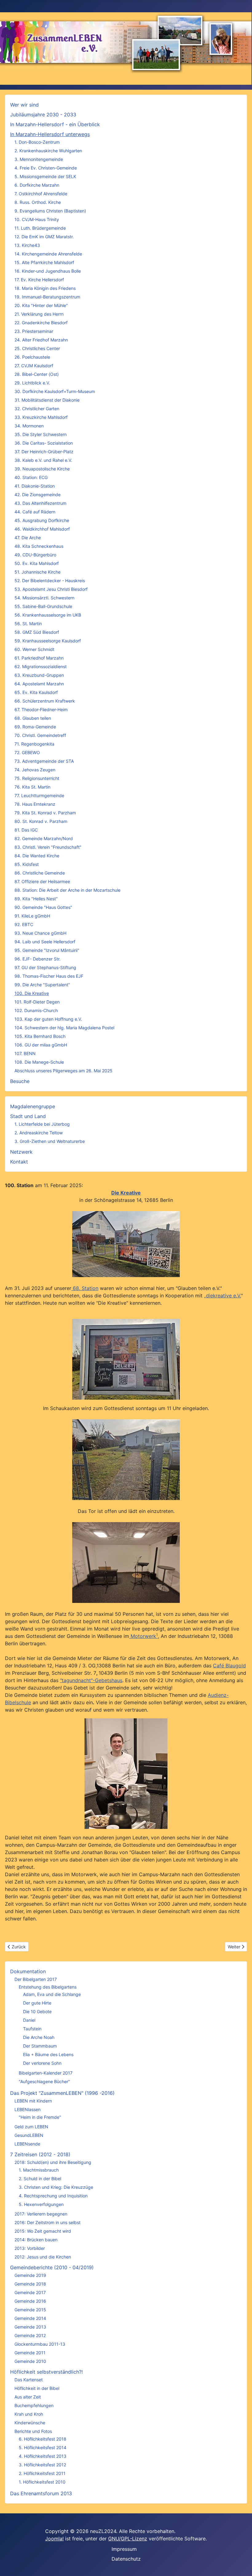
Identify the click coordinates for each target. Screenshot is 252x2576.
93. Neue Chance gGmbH (40, 933)
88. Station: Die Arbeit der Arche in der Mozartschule (67, 890)
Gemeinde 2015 (30, 2310)
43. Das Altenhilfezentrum (40, 503)
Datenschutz (126, 2559)
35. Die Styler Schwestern (41, 434)
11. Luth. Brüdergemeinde (40, 228)
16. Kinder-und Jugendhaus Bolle (48, 271)
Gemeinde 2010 (30, 2361)
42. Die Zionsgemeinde (37, 495)
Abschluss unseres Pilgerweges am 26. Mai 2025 (63, 1071)
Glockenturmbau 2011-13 (40, 2344)
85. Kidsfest (27, 864)
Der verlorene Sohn (42, 2063)
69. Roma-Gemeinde (35, 727)
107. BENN (25, 1053)
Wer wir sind (24, 105)
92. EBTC (24, 924)
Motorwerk (143, 1636)
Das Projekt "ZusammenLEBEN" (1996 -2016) (62, 2093)
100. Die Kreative (32, 993)
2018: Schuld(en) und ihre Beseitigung (53, 2162)
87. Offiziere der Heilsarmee (42, 881)
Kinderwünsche (30, 2423)
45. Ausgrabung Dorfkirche (42, 520)
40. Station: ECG (31, 477)
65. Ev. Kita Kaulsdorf (36, 692)
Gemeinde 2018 (30, 2284)
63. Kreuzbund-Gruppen (39, 675)
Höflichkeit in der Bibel (37, 2388)
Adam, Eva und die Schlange (52, 1994)
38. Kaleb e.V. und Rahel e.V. (43, 460)
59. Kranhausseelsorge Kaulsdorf (48, 641)
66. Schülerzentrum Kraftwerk (45, 701)
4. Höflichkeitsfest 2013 (43, 2456)
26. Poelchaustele (32, 357)
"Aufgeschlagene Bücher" (44, 2081)
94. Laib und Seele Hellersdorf (45, 942)
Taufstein (32, 2029)
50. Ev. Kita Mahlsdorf (37, 563)
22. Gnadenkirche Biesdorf (41, 323)
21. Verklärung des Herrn (39, 314)
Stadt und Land (28, 1116)
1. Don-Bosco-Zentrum (37, 142)
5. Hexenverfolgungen (41, 2204)
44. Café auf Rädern (35, 512)
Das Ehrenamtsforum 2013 (41, 2493)
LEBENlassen (28, 2109)
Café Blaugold (229, 1666)
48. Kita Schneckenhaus (39, 546)
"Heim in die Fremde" (40, 2117)
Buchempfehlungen (34, 2405)
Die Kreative (126, 1193)
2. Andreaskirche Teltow (39, 1133)
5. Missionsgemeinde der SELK (45, 176)
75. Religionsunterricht (37, 778)
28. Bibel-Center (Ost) (37, 374)
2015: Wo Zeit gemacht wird (43, 2231)
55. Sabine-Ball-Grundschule (43, 606)
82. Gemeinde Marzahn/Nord (44, 838)
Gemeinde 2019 (30, 2275)
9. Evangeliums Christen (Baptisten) (50, 211)
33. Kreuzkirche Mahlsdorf (41, 417)
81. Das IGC (26, 830)
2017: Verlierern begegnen (41, 2214)
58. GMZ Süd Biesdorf (37, 632)
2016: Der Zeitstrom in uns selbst (47, 2222)
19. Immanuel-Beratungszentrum (47, 297)
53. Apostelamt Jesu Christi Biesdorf (51, 589)
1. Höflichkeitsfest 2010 (42, 2482)
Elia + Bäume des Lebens (48, 2054)
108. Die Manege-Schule (39, 1062)
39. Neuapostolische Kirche (42, 469)
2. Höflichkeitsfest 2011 (42, 2473)
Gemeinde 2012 (30, 2335)
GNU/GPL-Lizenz (128, 2539)
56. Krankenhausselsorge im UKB (48, 615)
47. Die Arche (28, 538)
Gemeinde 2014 (30, 2318)
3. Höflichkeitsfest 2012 (42, 2465)
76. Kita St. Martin (32, 787)
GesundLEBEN (29, 2135)
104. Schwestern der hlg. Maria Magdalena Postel (64, 1028)
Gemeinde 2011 (30, 2353)
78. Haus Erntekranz (35, 804)
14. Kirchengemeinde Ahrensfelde (48, 254)
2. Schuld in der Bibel (40, 2178)
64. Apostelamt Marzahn (39, 684)
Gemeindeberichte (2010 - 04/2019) (52, 2267)
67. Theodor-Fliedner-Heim (41, 709)
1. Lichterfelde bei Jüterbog (42, 1124)
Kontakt (19, 1162)
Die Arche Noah (39, 2037)
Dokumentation (28, 1971)
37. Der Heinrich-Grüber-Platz (44, 452)
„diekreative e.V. (222, 1296)
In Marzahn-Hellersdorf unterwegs (50, 134)
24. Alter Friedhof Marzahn (41, 340)
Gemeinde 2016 (30, 2301)
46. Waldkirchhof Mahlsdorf (42, 529)
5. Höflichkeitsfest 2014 (43, 2447)
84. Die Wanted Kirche (37, 856)
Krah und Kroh (29, 2414)
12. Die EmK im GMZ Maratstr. (44, 237)
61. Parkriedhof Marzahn (39, 658)
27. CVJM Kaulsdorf (34, 366)
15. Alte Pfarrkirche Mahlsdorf (44, 262)
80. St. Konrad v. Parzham (41, 821)
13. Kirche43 (27, 245)
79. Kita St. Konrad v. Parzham (45, 813)
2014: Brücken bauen (36, 2240)
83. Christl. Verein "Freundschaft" (48, 847)
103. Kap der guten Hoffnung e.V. (48, 1019)
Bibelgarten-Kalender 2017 (46, 2073)
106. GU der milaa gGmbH (41, 1045)
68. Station (85, 1288)
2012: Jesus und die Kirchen (43, 2257)
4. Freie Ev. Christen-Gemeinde (46, 168)
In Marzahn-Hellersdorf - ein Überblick (55, 124)
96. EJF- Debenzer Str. (37, 959)
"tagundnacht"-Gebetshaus (91, 1680)
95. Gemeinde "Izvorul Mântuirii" (47, 950)
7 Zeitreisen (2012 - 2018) (40, 2154)
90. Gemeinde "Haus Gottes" (43, 907)
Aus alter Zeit (28, 2397)
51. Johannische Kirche (37, 572)
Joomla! (54, 2539)
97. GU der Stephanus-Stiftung (45, 967)
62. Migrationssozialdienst (41, 666)
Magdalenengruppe (33, 1106)
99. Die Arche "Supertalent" (42, 985)
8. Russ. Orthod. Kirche (38, 202)
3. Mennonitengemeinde (39, 159)
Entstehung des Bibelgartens (48, 1987)
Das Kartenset (29, 2380)
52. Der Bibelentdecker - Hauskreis (50, 581)
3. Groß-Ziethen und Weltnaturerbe (50, 1141)
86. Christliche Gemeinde (40, 873)
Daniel (29, 2020)
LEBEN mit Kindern (33, 2101)
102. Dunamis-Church (36, 1010)
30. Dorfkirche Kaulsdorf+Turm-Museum (55, 391)
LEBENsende (27, 2144)
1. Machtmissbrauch (39, 2170)
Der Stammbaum (40, 2046)
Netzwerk (21, 1152)
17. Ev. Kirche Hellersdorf (39, 280)
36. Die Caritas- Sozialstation (44, 443)
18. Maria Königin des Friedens (45, 288)
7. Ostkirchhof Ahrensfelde (41, 194)
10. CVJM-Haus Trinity (37, 219)
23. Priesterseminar (34, 331)
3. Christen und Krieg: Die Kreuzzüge (56, 2187)
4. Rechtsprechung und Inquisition (53, 2196)
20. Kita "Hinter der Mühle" (41, 305)
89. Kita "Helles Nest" (36, 899)
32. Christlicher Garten (37, 409)
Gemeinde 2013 (30, 2327)
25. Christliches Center (37, 348)
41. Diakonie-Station (35, 486)
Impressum (124, 2549)
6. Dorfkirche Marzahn (37, 185)
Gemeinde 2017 (30, 2292)
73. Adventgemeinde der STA (44, 761)
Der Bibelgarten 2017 (36, 1979)
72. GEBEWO (27, 752)
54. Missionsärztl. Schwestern (44, 598)
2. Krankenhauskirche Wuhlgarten (48, 151)
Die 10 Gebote (37, 2011)
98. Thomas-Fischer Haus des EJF (49, 976)
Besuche (20, 1081)
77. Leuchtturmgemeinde (39, 795)
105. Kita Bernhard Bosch (40, 1036)
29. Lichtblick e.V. (32, 383)
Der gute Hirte (37, 2003)
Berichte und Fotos (33, 2431)
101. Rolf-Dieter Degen (37, 1002)
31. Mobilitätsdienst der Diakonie (47, 400)
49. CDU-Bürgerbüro (35, 555)
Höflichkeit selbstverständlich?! (46, 2372)
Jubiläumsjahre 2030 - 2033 (43, 115)
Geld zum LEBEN (31, 2127)
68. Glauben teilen (33, 718)
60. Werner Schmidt (34, 649)
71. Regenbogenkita (34, 744)
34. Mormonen (29, 426)
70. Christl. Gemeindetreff (40, 735)
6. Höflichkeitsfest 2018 (43, 2439)
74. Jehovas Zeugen (35, 770)
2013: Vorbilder (30, 2248)
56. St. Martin (28, 624)
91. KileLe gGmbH (32, 916)
